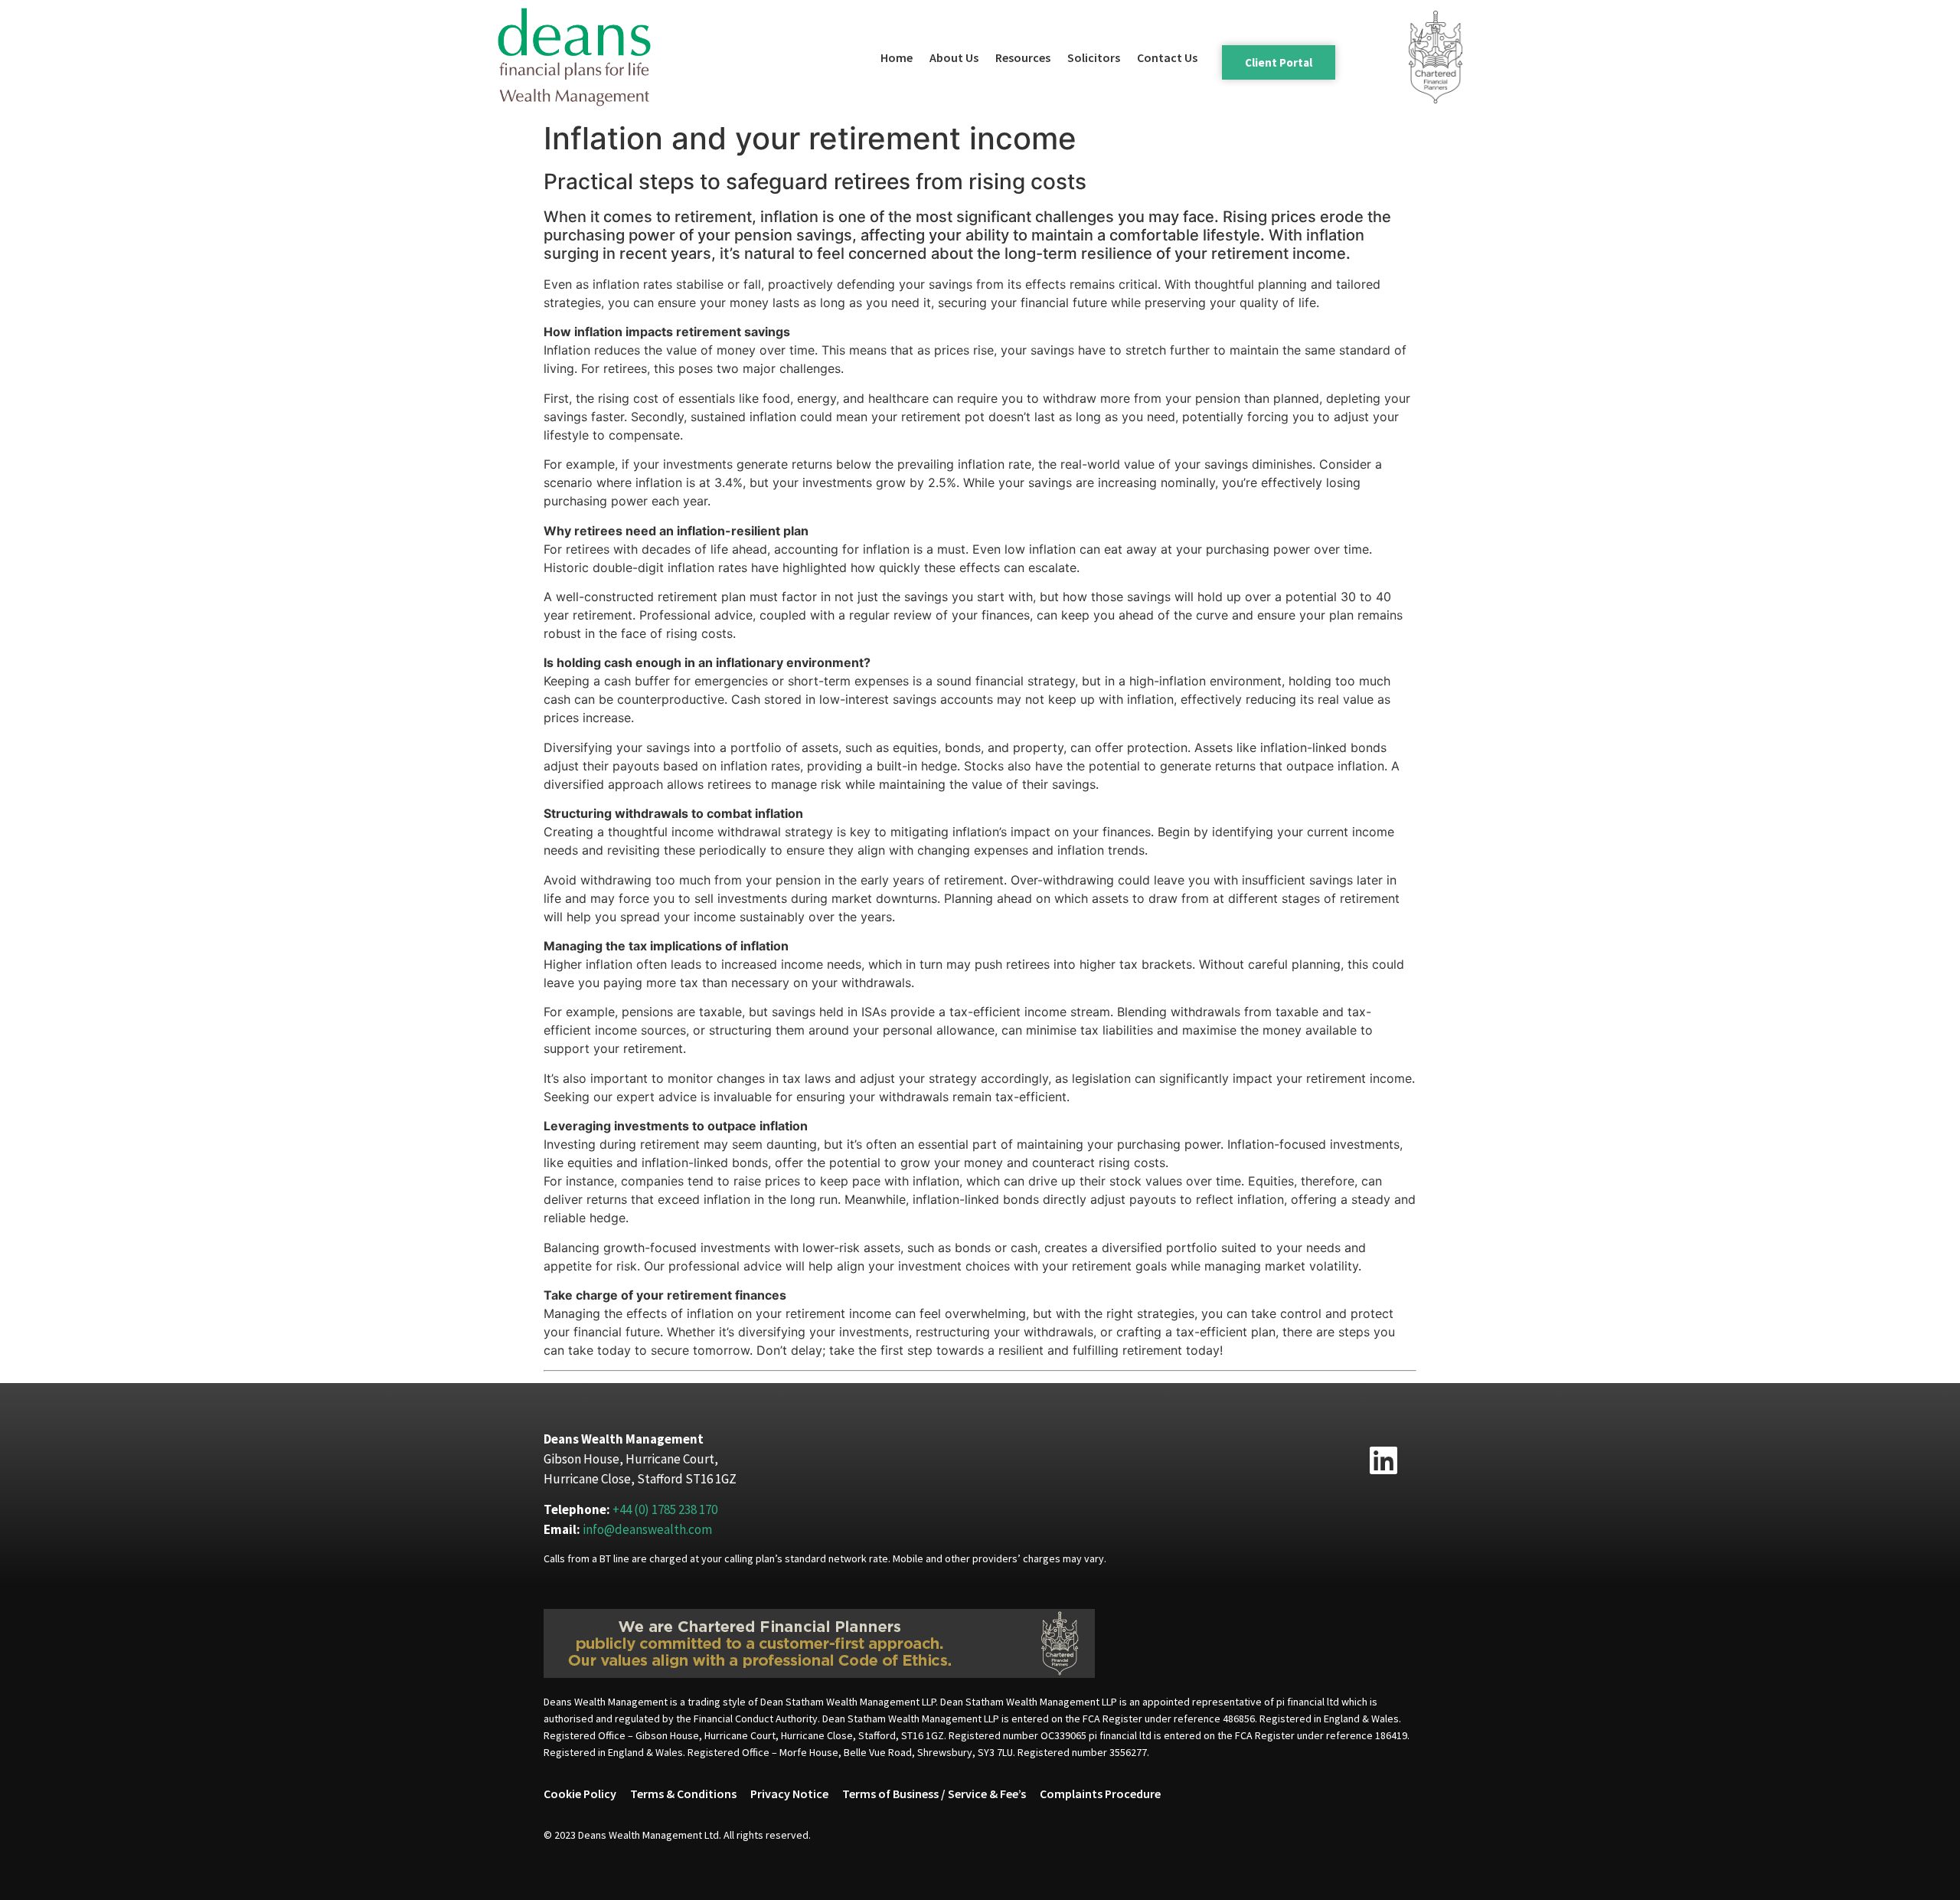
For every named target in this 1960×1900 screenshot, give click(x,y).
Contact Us (1167, 57)
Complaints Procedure (1100, 1794)
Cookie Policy (580, 1794)
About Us (954, 57)
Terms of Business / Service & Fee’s (934, 1794)
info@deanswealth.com (647, 1529)
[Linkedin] (1383, 1460)
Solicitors (1094, 57)
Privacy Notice (789, 1794)
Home (897, 57)
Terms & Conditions (683, 1794)
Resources (1023, 57)
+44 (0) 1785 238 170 (665, 1509)
